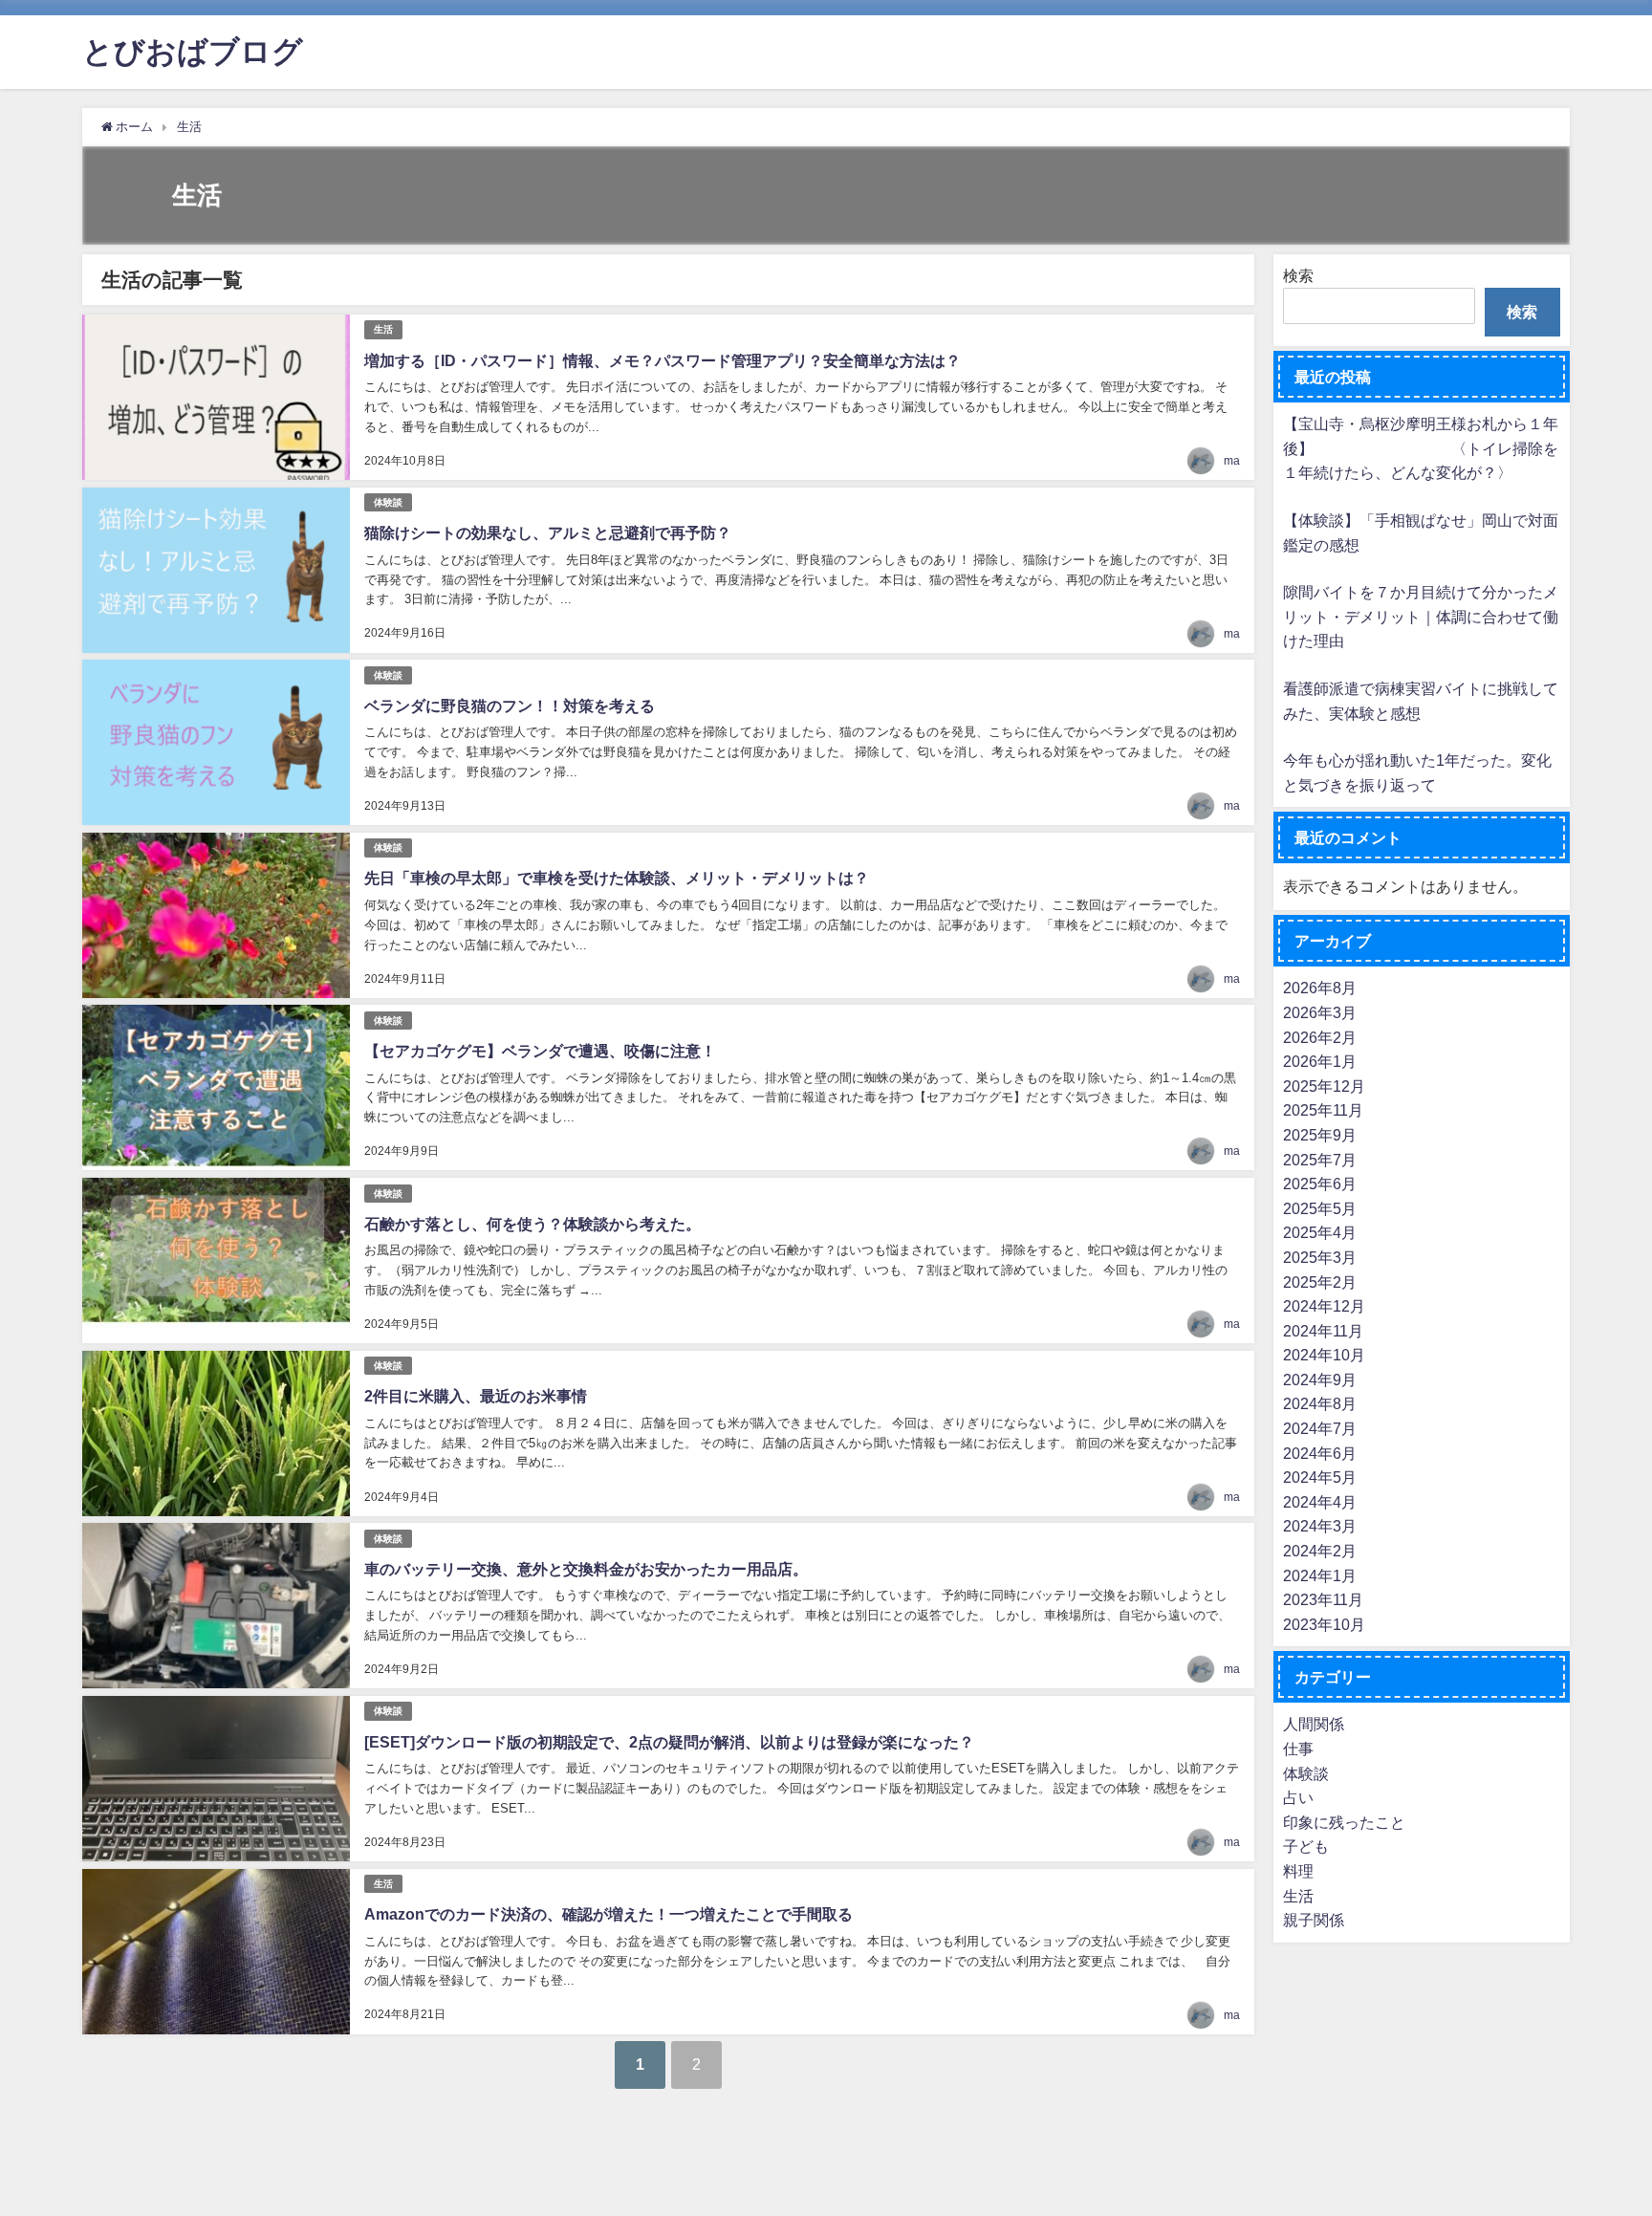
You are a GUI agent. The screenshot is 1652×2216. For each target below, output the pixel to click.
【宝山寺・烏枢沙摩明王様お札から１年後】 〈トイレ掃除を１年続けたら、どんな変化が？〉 (1421, 448)
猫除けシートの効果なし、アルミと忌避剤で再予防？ (548, 532)
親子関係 (1314, 1920)
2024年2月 (1320, 1551)
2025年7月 (1320, 1159)
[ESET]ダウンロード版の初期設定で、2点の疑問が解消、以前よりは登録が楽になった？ (669, 1742)
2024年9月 (1320, 1380)
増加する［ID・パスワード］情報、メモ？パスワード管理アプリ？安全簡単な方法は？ (663, 360)
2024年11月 (1323, 1330)
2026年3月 (1320, 1012)
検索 (1298, 275)
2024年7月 (1320, 1428)
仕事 (1298, 1749)
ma (1232, 461)
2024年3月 (1320, 1526)
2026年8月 (1320, 988)
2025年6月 (1320, 1184)
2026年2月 (1320, 1036)
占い (1298, 1797)
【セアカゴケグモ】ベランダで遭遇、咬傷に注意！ (540, 1051)
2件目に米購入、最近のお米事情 (476, 1396)
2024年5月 (1320, 1477)
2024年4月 (1320, 1502)
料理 (1298, 1871)
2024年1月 (1320, 1575)
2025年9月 (1320, 1135)
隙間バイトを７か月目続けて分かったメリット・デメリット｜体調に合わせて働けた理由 (1421, 616)
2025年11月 (1323, 1110)
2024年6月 (1320, 1452)
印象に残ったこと (1344, 1822)
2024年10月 (1324, 1355)
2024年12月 (1324, 1306)
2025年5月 (1320, 1207)
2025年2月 (1320, 1281)
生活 (383, 329)
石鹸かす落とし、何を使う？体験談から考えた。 (533, 1224)
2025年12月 (1324, 1085)
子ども (1306, 1846)
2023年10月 (1324, 1624)
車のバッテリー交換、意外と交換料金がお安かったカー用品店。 (586, 1569)
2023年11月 (1323, 1599)
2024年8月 (1320, 1403)
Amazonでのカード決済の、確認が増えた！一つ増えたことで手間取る (609, 1914)
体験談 (388, 502)
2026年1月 (1320, 1061)
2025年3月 (1320, 1257)
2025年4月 (1320, 1232)
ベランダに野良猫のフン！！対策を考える (510, 706)
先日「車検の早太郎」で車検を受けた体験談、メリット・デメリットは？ (617, 878)
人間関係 (1314, 1724)
